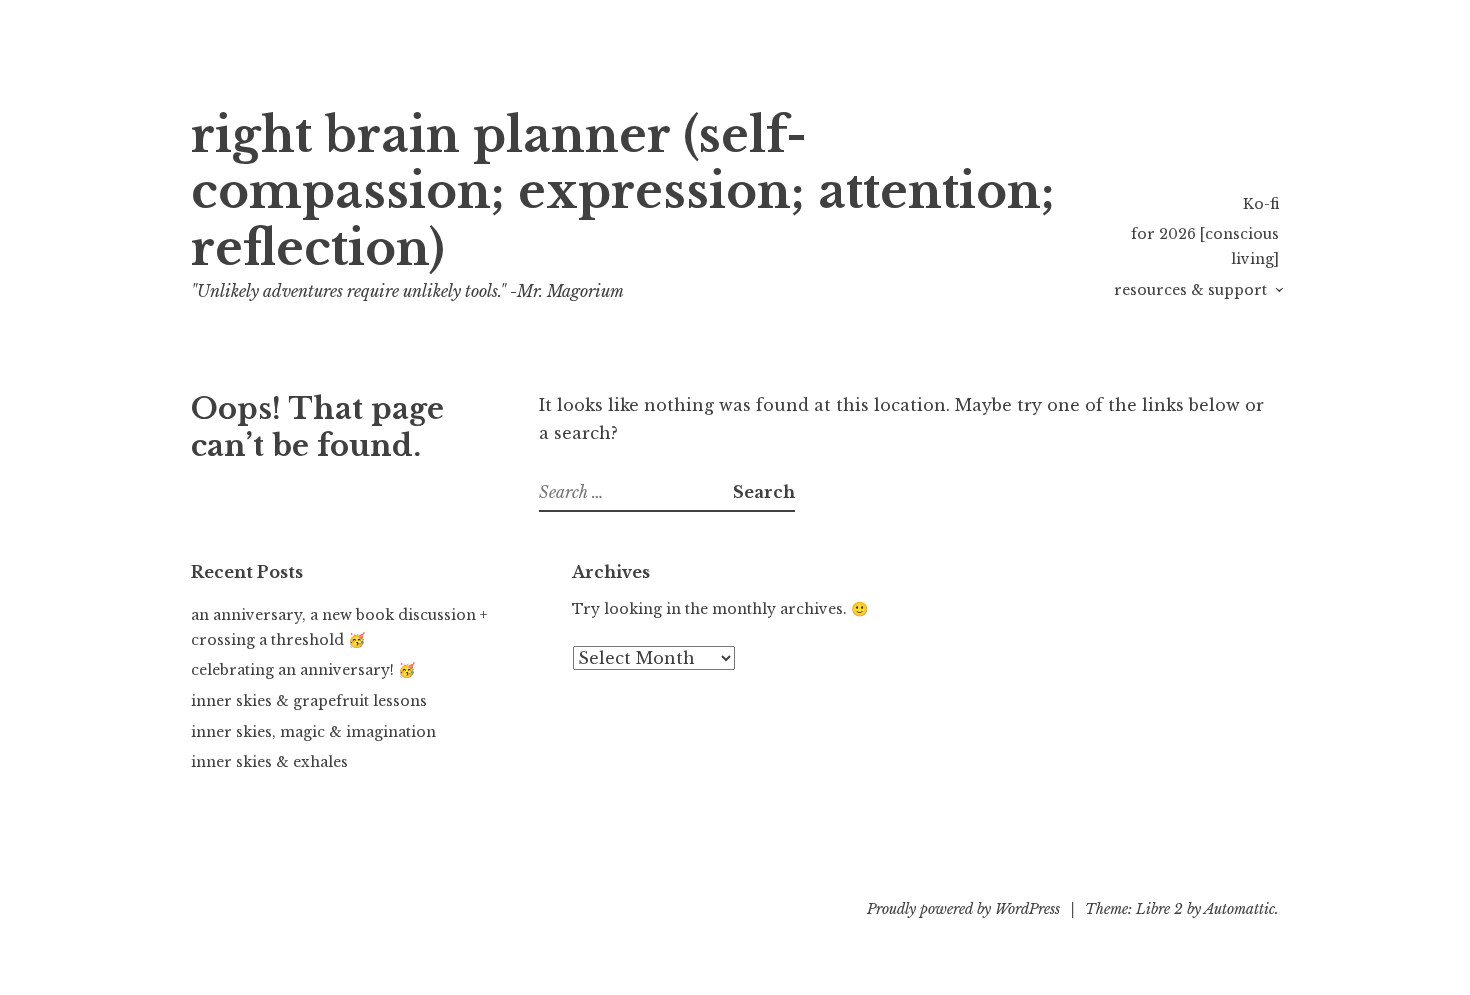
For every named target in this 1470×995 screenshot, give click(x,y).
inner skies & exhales (269, 762)
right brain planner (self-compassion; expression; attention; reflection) (623, 192)
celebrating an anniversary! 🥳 (303, 670)
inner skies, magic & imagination (313, 732)
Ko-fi (1261, 204)
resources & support (1190, 290)
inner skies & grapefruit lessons (309, 701)
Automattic (1239, 909)
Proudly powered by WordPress (963, 909)
